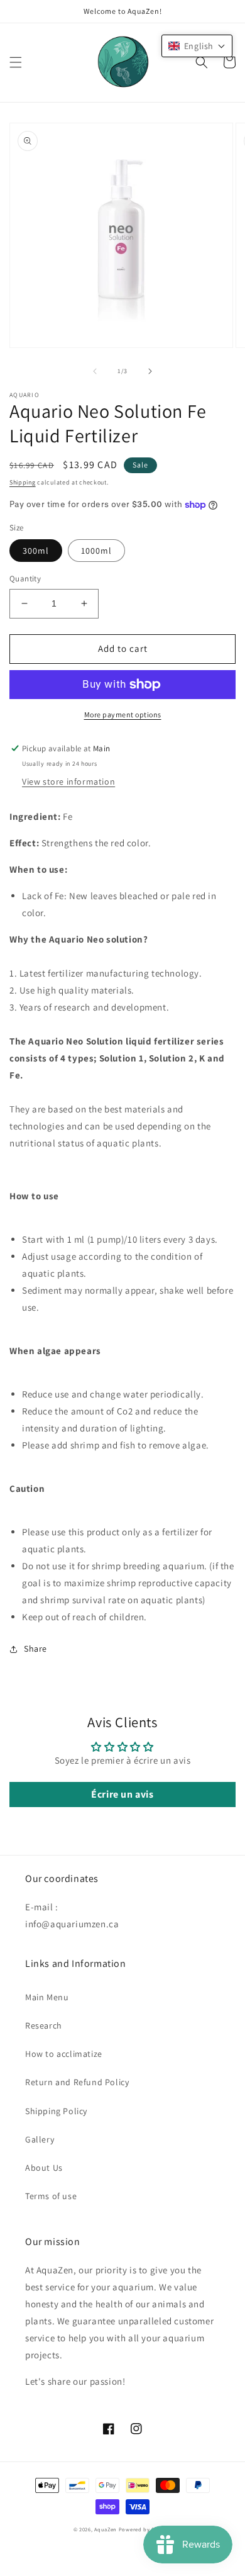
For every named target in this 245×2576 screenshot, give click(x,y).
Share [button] (35, 1649)
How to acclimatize (64, 2054)
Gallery (40, 2139)
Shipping (23, 482)
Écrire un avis (122, 1794)
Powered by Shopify (145, 2529)
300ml (36, 551)
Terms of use (51, 2196)
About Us (44, 2168)
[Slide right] (150, 371)
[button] (16, 62)
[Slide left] (95, 371)
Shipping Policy (56, 2111)
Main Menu (47, 1997)
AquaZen (106, 2529)
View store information (68, 781)
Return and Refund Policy (77, 2082)
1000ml (96, 551)
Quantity (25, 579)
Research (44, 2025)
